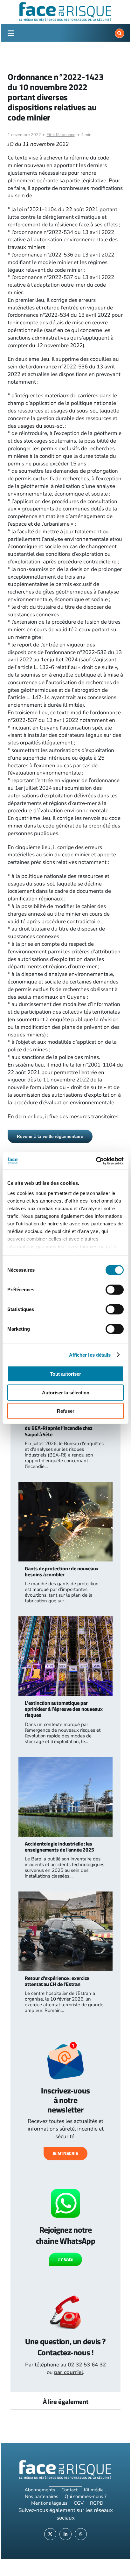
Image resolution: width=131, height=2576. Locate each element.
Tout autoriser (65, 1374)
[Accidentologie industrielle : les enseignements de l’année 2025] (65, 1761)
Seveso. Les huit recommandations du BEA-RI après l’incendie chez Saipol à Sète (63, 1428)
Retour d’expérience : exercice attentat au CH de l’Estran (57, 1981)
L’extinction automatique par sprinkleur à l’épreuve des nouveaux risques (64, 1709)
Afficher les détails (90, 1355)
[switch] (115, 1290)
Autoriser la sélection (66, 1392)
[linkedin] (65, 2534)
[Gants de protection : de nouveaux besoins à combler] (65, 1486)
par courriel (69, 2372)
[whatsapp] (81, 2534)
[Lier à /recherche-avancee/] (120, 33)
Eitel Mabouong (61, 135)
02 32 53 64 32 (87, 2365)
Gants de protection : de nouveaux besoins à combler (62, 1571)
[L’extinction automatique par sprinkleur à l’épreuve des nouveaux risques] (65, 1620)
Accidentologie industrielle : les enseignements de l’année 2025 (59, 1847)
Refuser (66, 1411)
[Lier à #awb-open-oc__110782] (10, 33)
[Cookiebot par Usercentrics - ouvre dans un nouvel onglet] (96, 1161)
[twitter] (50, 2534)
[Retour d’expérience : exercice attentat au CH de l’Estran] (65, 1895)
